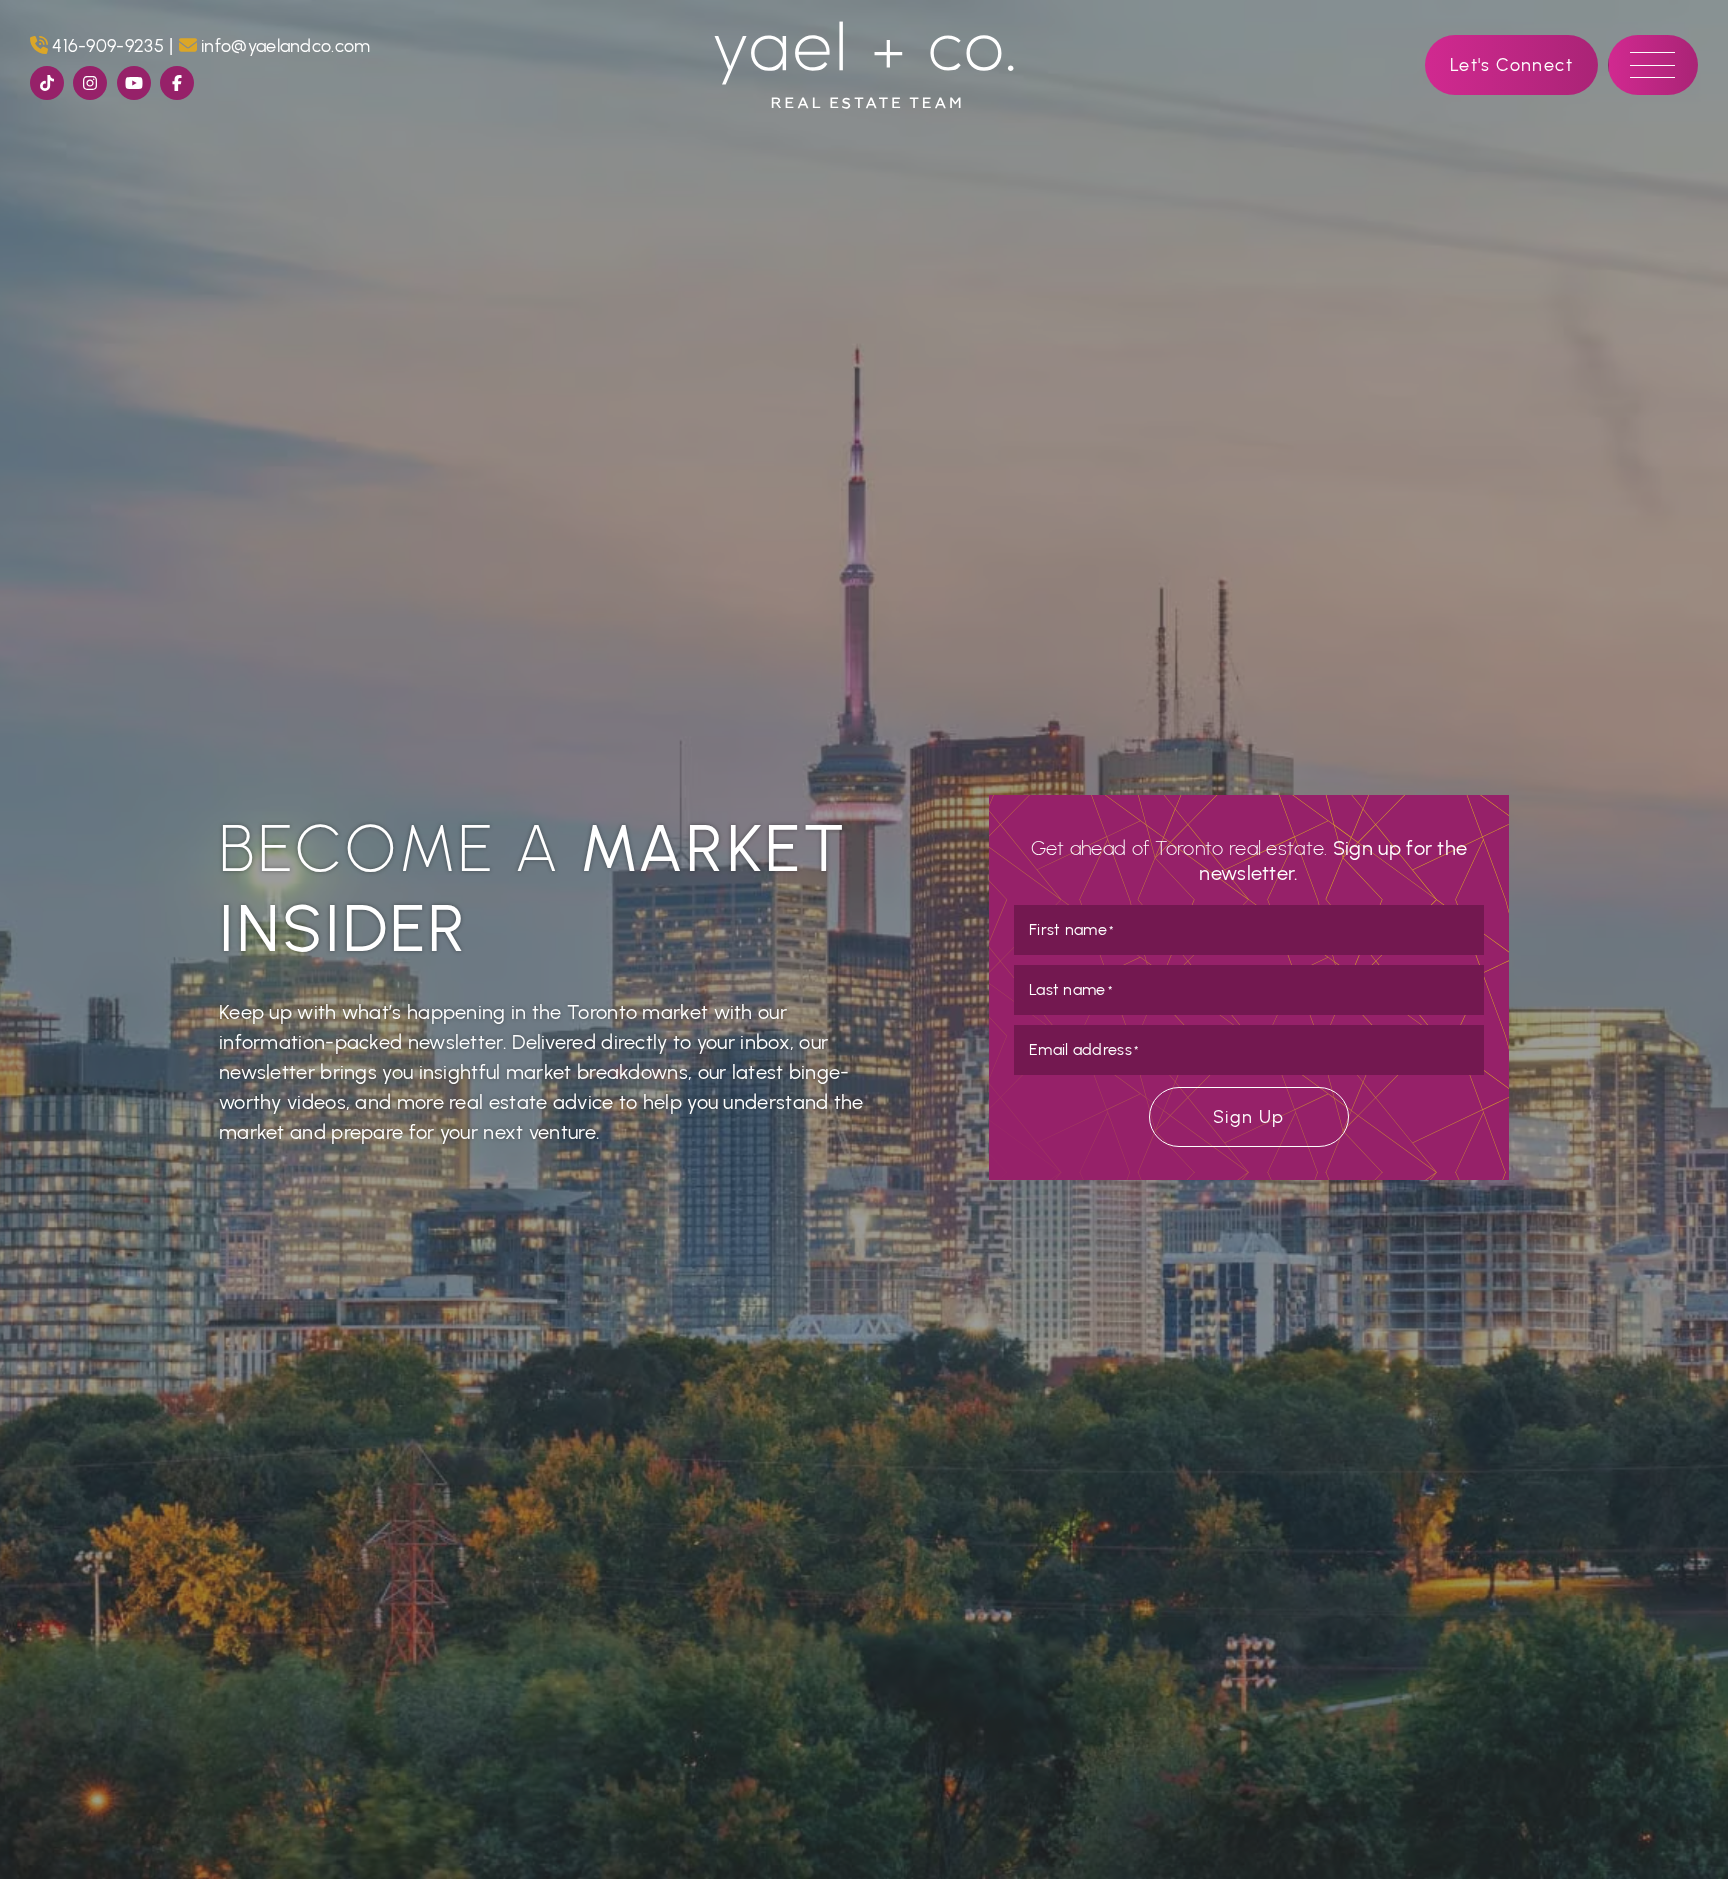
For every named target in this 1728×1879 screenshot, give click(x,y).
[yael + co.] (864, 62)
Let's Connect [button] (1511, 64)
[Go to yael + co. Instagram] (90, 83)
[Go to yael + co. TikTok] (47, 83)
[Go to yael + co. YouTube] (134, 83)
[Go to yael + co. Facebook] (177, 83)
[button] (1653, 65)
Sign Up (1249, 1116)
